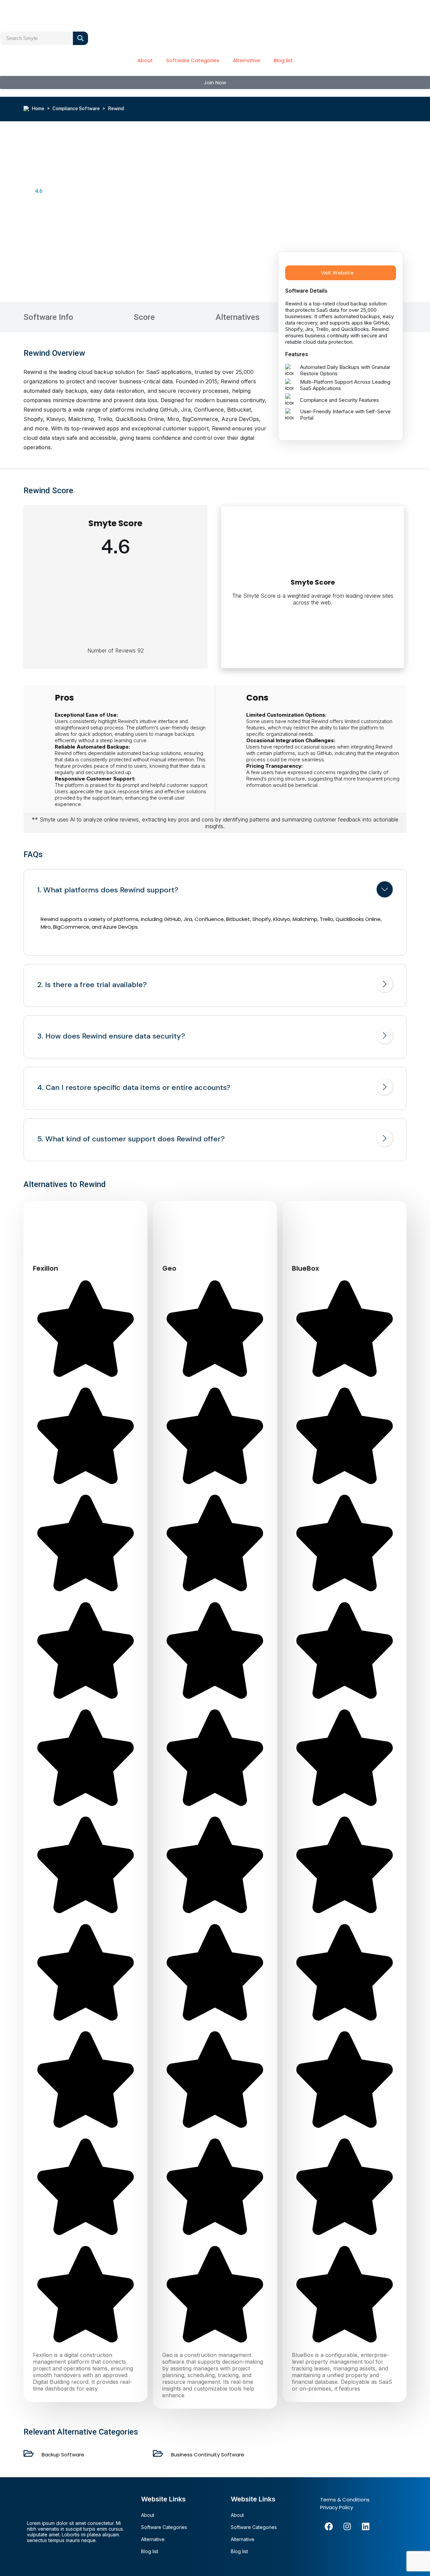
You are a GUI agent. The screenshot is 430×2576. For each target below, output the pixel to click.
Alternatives (238, 317)
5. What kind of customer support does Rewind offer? (131, 1139)
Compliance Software (76, 109)
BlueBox (306, 1268)
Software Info (48, 317)
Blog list (283, 60)
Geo (169, 1268)
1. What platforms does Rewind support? (108, 890)
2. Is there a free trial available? (92, 985)
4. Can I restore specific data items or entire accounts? (134, 1088)
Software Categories (193, 60)
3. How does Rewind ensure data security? (111, 1036)
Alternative (247, 60)
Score (144, 317)
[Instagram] (347, 2526)
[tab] (215, 891)
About (145, 60)
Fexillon (46, 1268)
